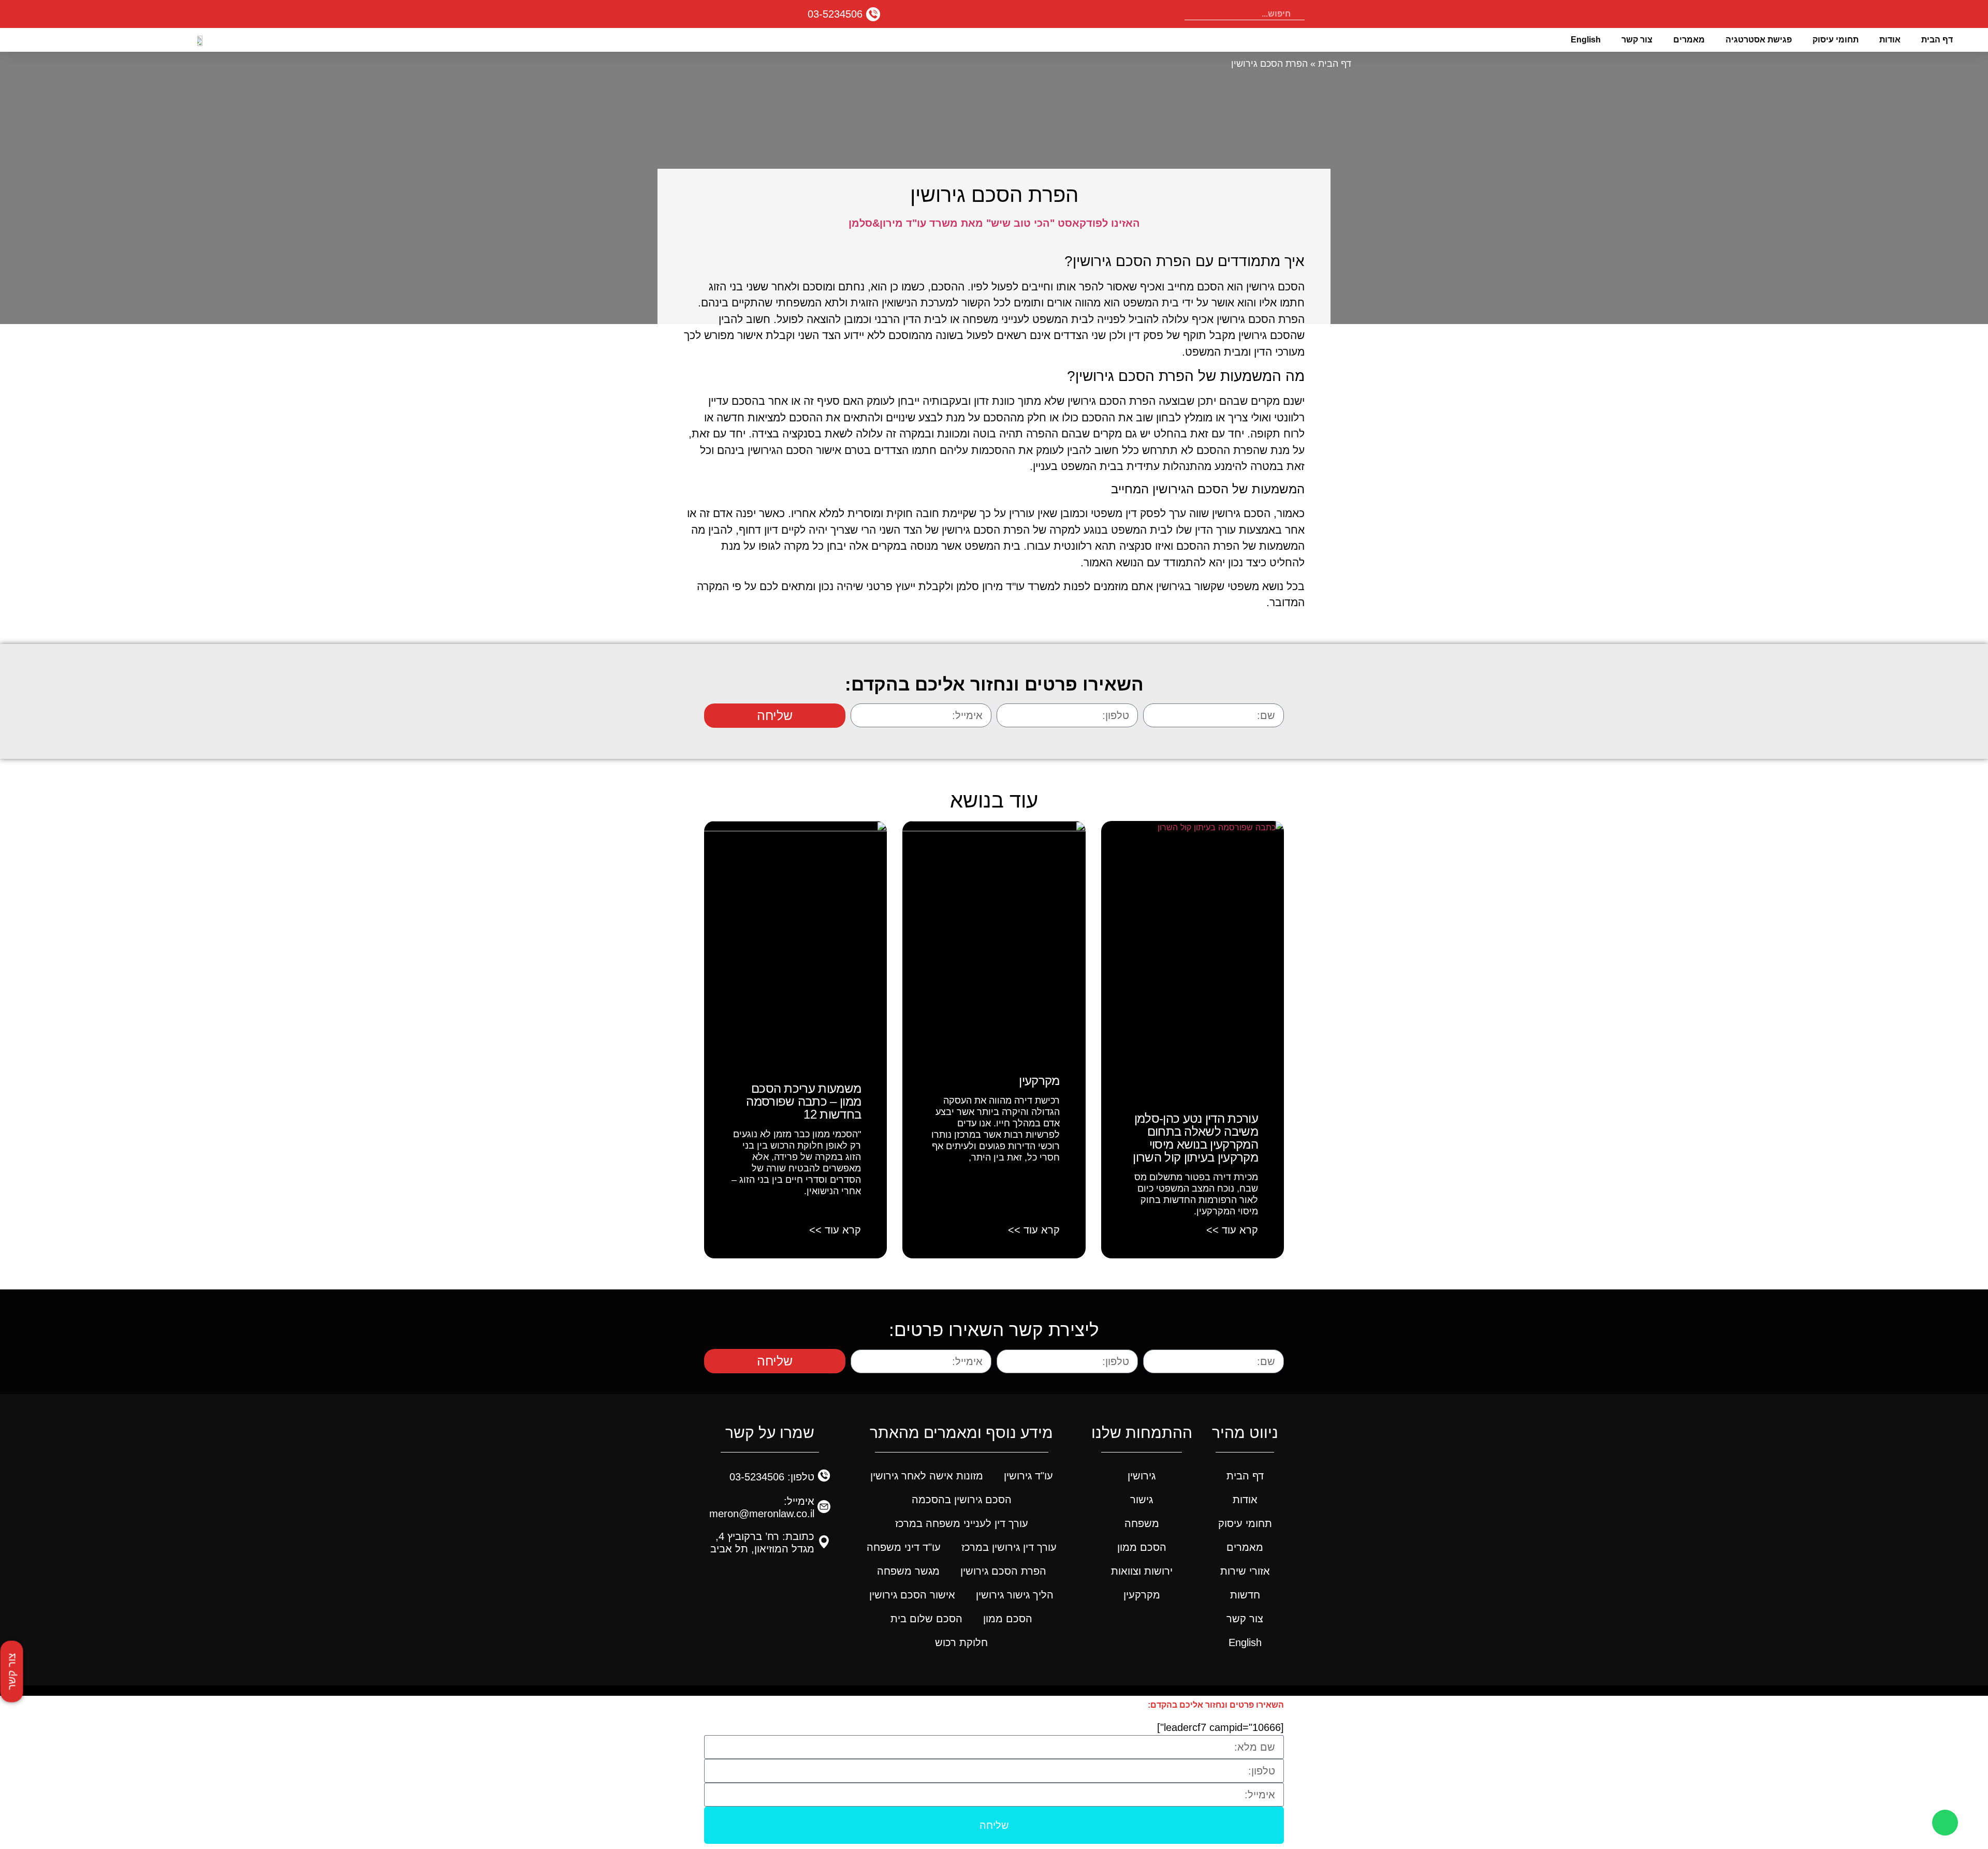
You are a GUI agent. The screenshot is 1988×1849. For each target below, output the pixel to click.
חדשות (1245, 1595)
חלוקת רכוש (961, 1642)
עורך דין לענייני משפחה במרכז (962, 1523)
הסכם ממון (1142, 1547)
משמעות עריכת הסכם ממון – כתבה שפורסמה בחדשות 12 (803, 1101)
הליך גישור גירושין (1015, 1595)
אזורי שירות (1245, 1571)
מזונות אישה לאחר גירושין (927, 1476)
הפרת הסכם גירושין (1003, 1571)
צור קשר (1637, 40)
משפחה (1142, 1523)
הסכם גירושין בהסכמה (962, 1500)
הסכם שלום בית (926, 1619)
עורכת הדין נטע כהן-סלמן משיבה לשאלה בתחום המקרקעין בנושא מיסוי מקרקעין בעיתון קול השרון (1195, 1138)
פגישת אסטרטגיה (1759, 40)
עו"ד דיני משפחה (904, 1547)
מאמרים (1689, 40)
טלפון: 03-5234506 (772, 1477)
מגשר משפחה (908, 1571)
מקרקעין (1039, 1081)
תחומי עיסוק (1836, 40)
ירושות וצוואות (1142, 1571)
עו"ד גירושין (1028, 1476)
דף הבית (1937, 40)
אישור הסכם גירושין (912, 1595)
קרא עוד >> (1232, 1230)
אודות (1890, 40)
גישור (1142, 1500)
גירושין (1142, 1476)
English (1586, 40)
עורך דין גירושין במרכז (1009, 1547)
